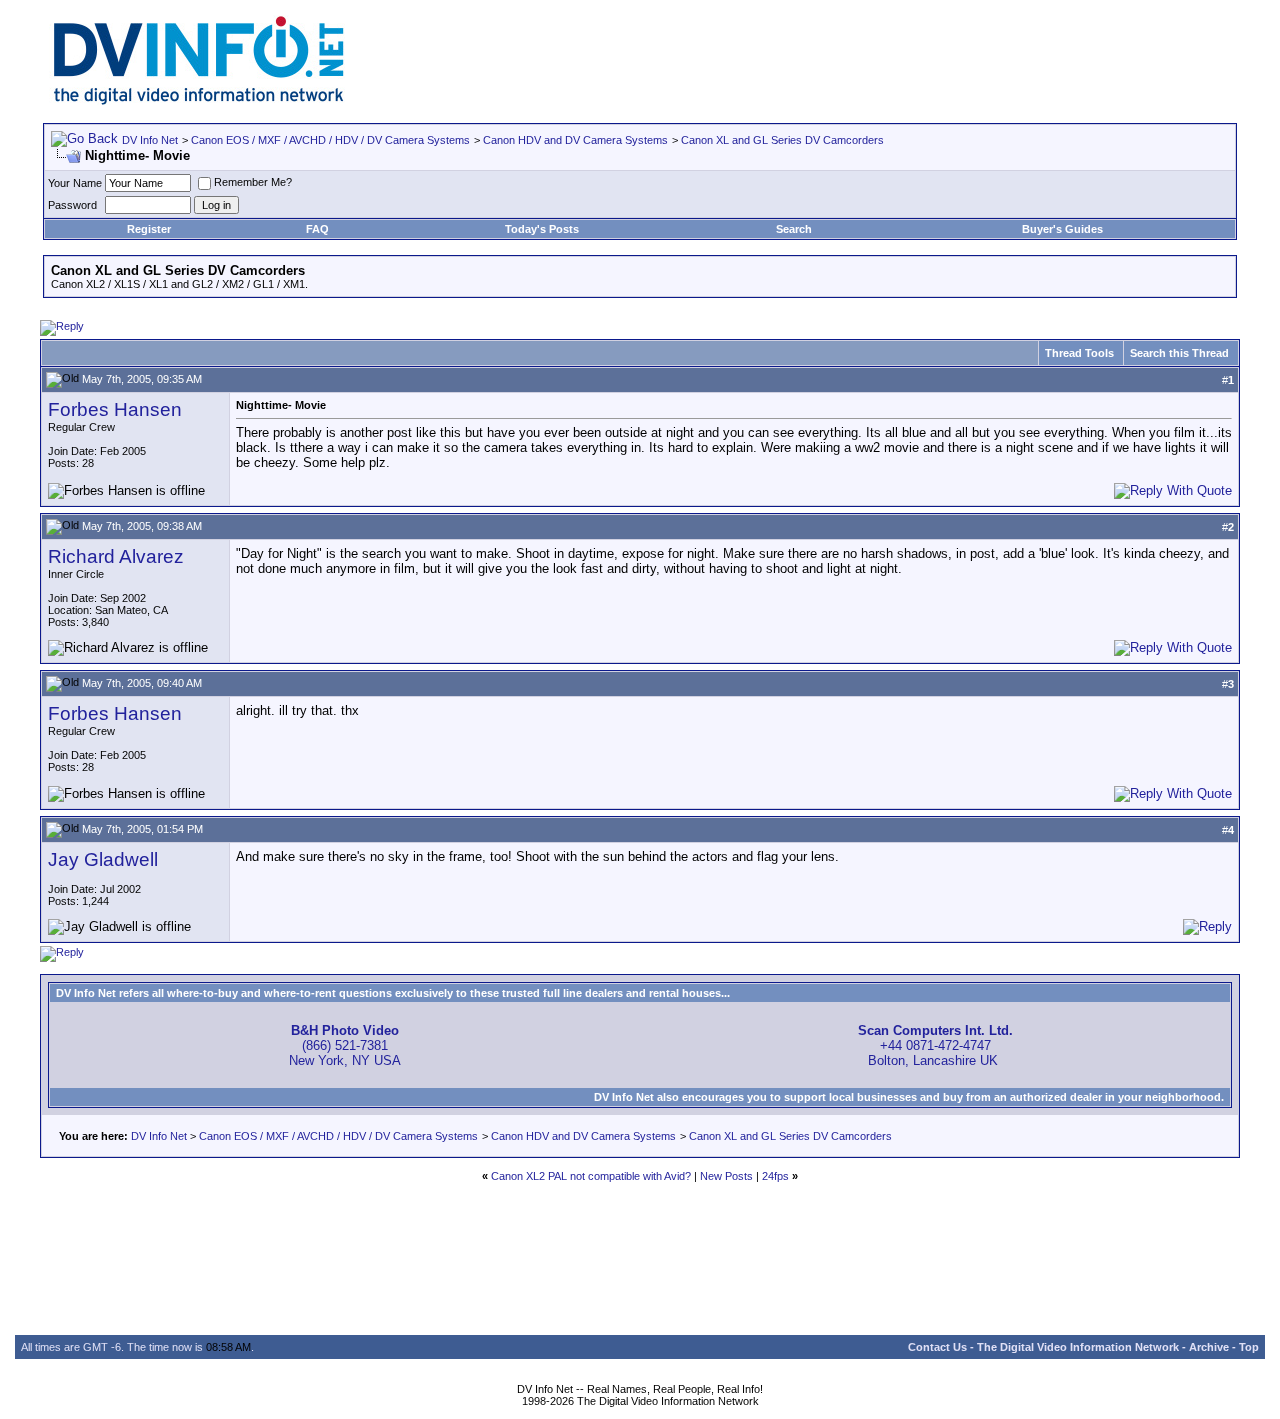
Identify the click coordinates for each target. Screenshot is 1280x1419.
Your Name (75, 183)
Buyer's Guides (1062, 229)
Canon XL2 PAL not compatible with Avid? (591, 1176)
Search (794, 229)
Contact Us (937, 1347)
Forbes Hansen (115, 409)
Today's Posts (542, 229)
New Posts (726, 1176)
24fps (775, 1176)
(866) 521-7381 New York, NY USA (345, 1045)
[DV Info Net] (199, 100)
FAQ (317, 229)
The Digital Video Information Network (1078, 1347)
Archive (1209, 1347)
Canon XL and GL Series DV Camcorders (782, 140)
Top (1249, 1347)
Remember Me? (253, 182)
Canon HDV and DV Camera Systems (575, 140)
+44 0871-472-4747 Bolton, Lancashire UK (935, 1045)
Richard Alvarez (116, 556)
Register (149, 229)
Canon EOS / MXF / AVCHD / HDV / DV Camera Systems (330, 140)
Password (72, 205)
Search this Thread (1179, 353)
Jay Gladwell (103, 859)
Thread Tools (1079, 353)
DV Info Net (150, 140)
